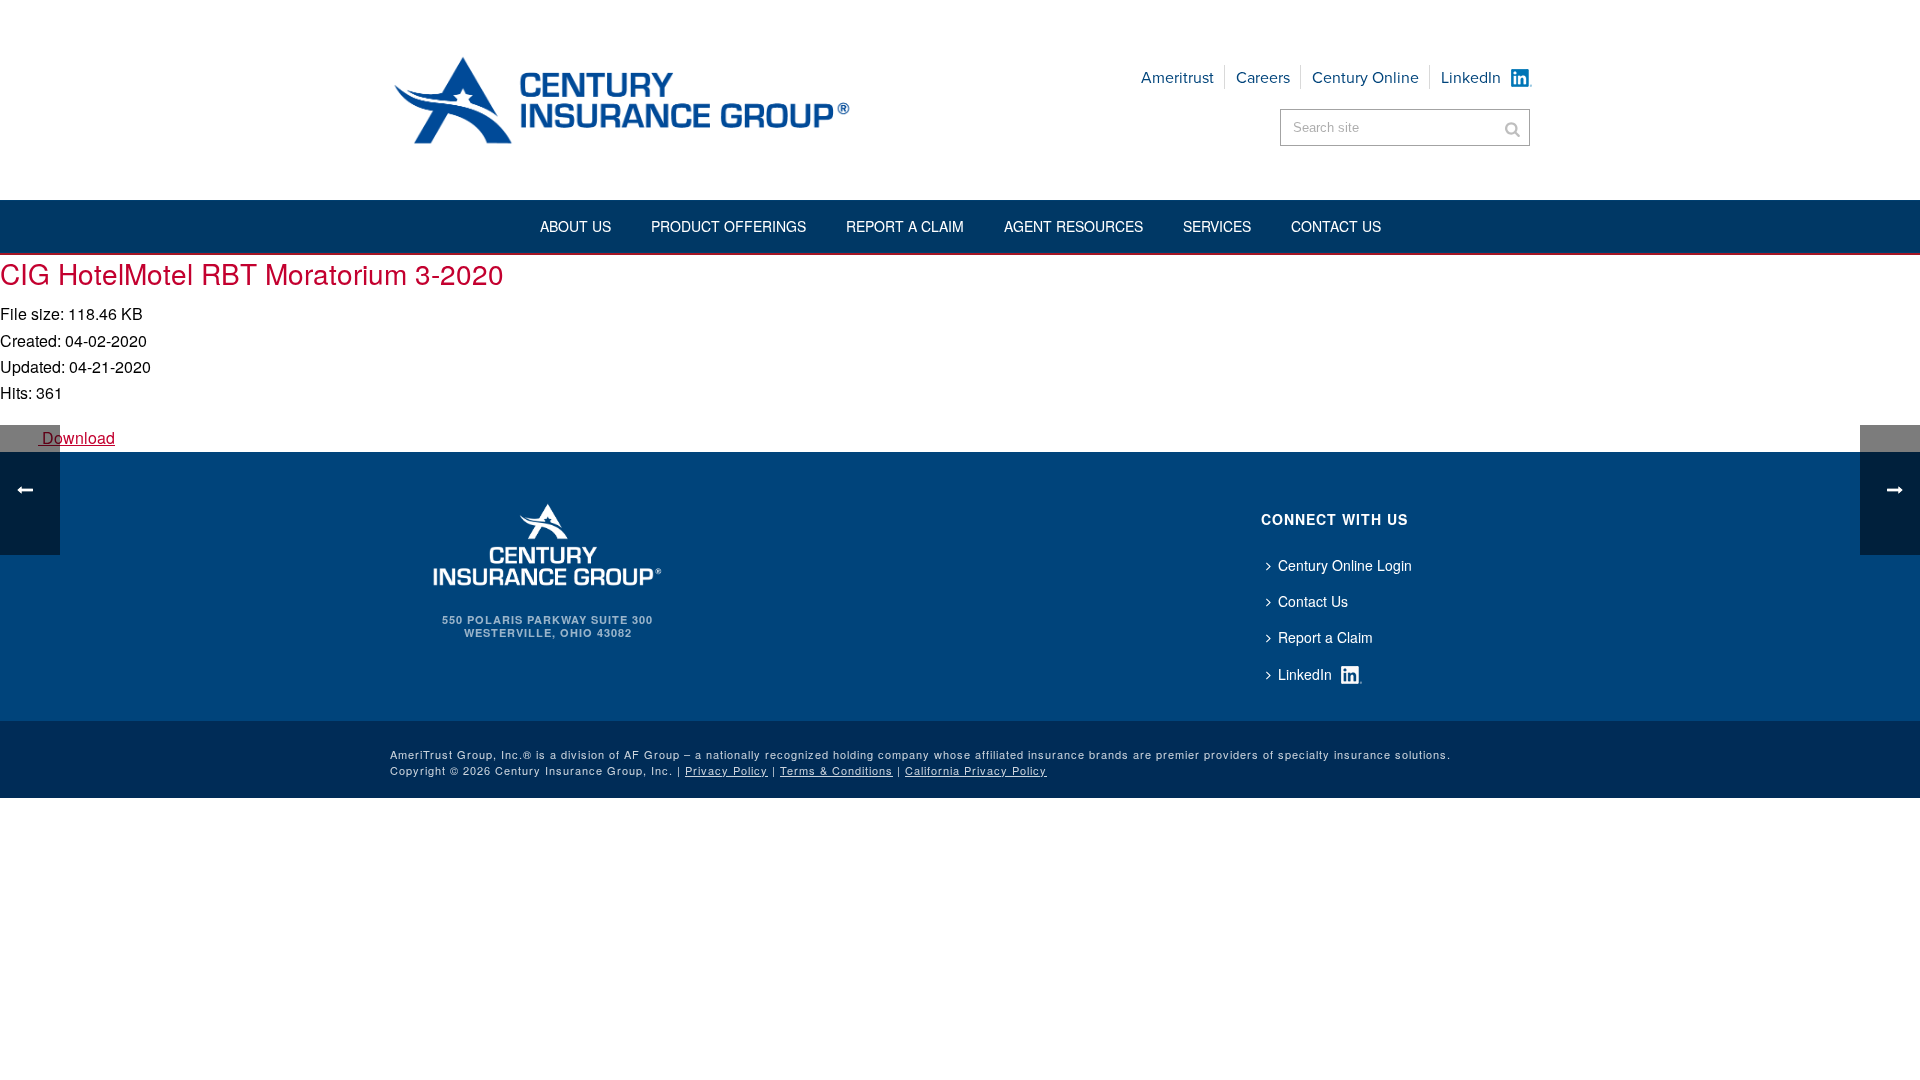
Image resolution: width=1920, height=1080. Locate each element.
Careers (1263, 77)
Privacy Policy (726, 770)
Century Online (1365, 77)
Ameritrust (1177, 77)
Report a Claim (905, 226)
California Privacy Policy (976, 770)
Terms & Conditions (836, 770)
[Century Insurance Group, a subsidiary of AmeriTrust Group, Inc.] (547, 542)
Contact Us (1313, 601)
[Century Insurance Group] (681, 100)
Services (1217, 226)
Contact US (1336, 226)
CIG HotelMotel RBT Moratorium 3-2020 (252, 273)
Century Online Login (1345, 565)
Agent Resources (1073, 226)
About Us (575, 226)
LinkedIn (1471, 77)
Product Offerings (728, 226)
